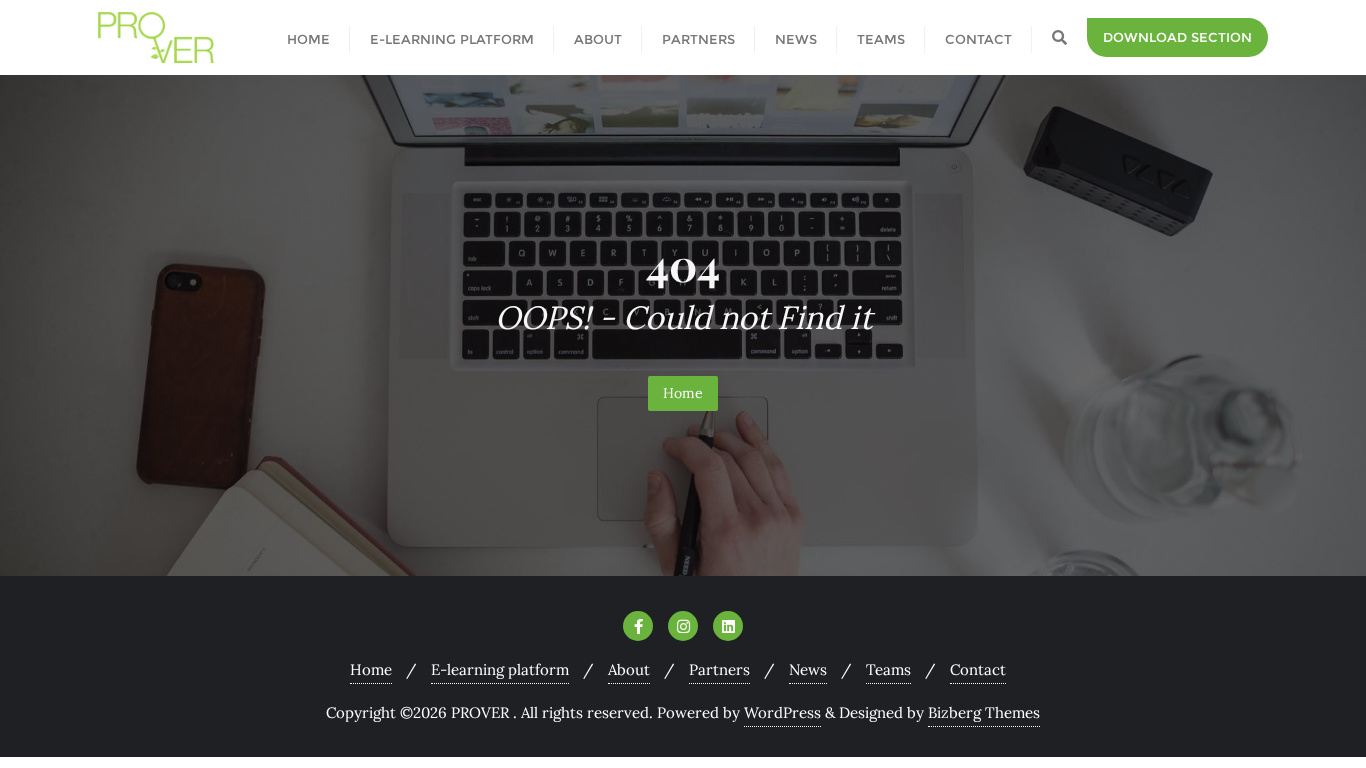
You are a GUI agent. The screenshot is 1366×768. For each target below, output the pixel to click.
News (808, 669)
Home (683, 393)
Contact (978, 669)
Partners (719, 669)
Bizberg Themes (984, 712)
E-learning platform (500, 669)
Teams (888, 669)
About (629, 669)
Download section (1177, 37)
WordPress (782, 712)
